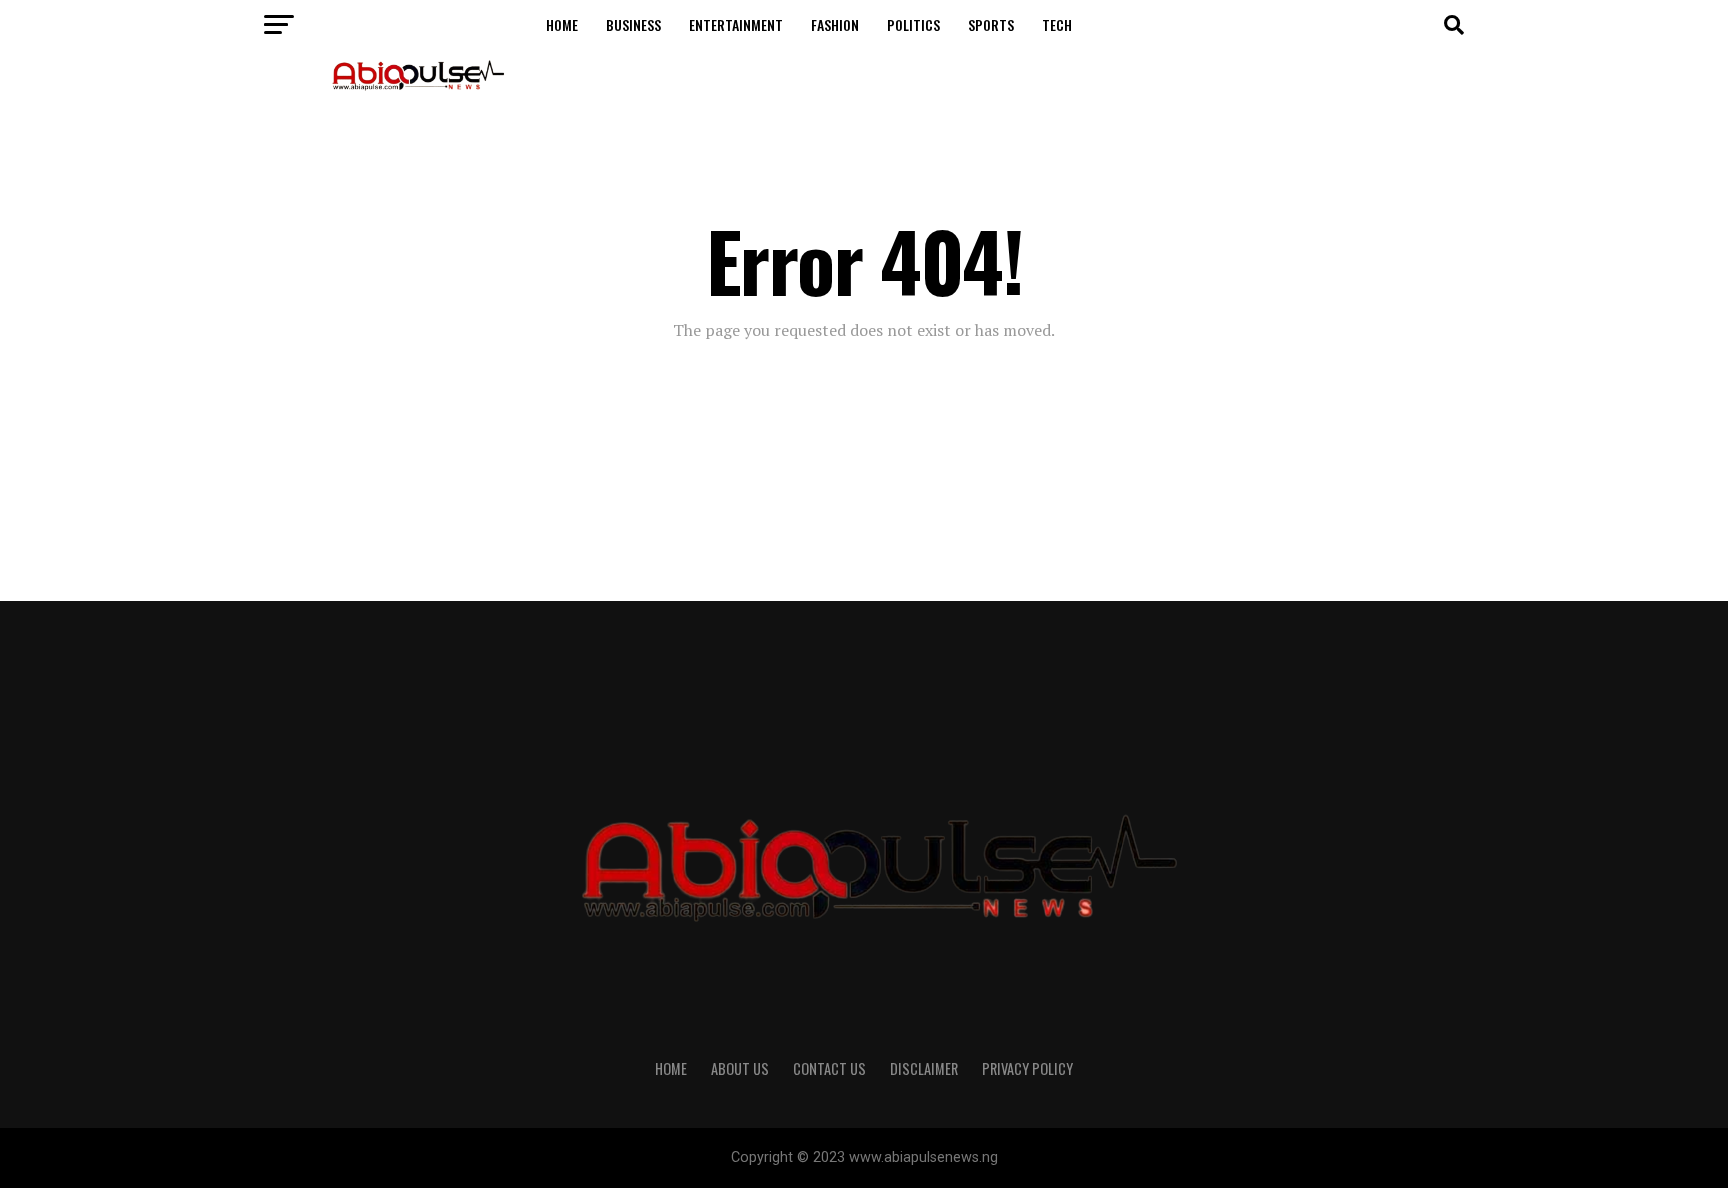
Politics (913, 24)
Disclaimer (924, 1068)
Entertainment (736, 24)
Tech (1057, 24)
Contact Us (829, 1068)
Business (633, 24)
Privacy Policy (1027, 1068)
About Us (740, 1068)
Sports (991, 24)
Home (562, 24)
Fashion (835, 24)
